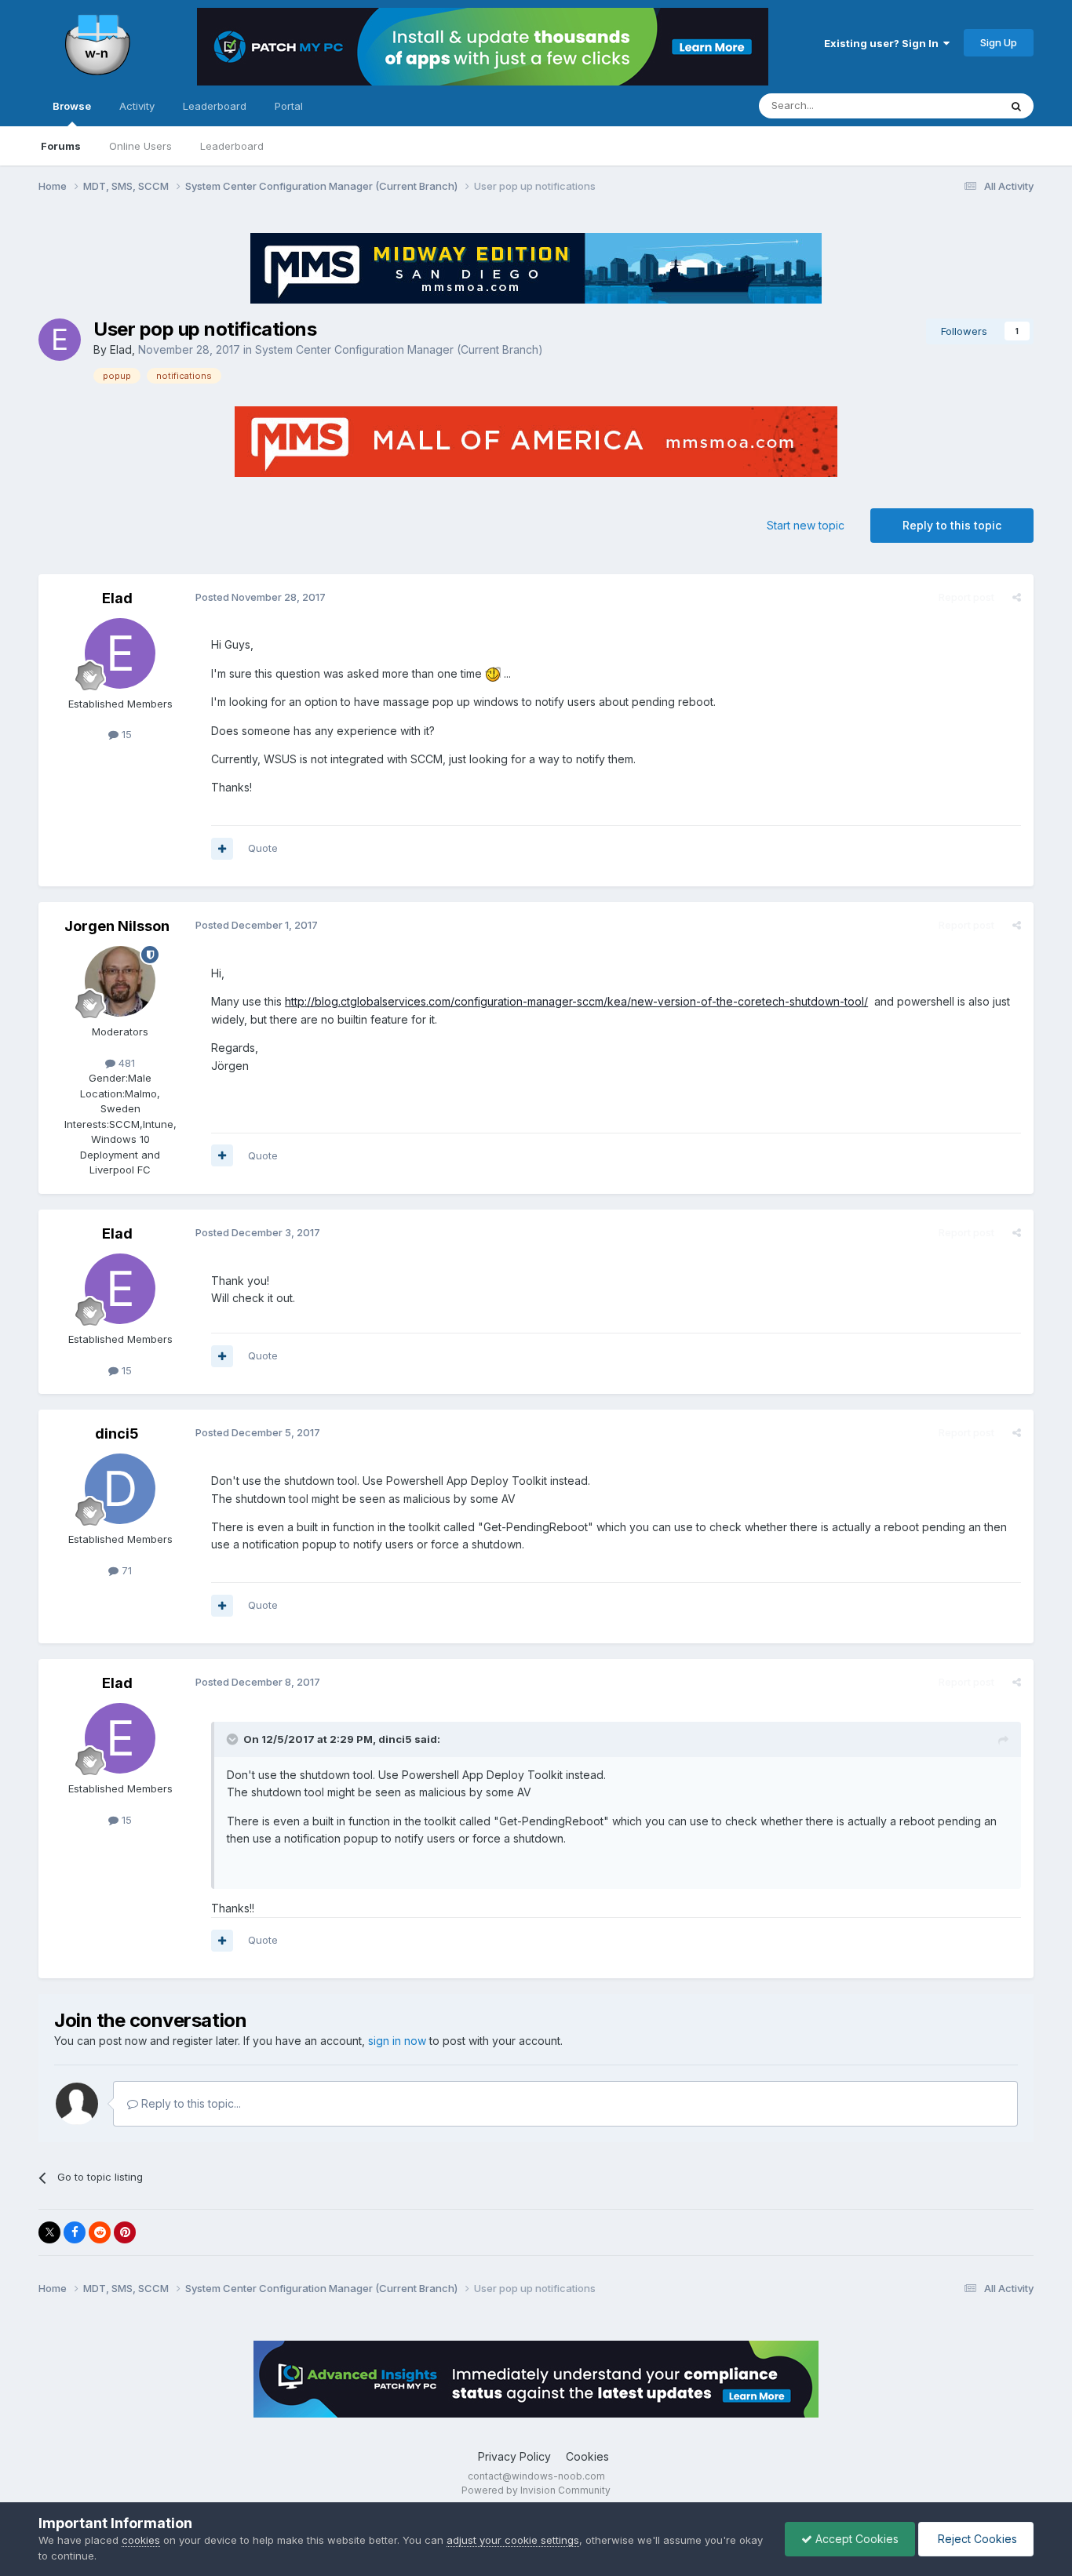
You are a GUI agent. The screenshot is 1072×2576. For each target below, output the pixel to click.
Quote (263, 848)
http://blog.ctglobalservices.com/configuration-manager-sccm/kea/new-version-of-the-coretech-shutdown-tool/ (576, 1001)
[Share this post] (1017, 597)
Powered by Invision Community (536, 2490)
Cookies (587, 2456)
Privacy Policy (514, 2456)
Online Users (140, 146)
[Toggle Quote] (234, 1739)
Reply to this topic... (190, 2103)
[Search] (1016, 106)
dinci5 (117, 1434)
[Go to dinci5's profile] (120, 1489)
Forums (61, 146)
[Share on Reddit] (100, 2232)
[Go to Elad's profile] (60, 340)
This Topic (953, 106)
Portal (289, 106)
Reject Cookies (976, 2539)
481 (125, 1063)
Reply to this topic (952, 525)
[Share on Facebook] (75, 2232)
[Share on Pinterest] (125, 2232)
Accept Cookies (855, 2539)
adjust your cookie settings (513, 2540)
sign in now (397, 2041)
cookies (141, 2540)
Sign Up (999, 42)
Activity (137, 106)
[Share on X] (49, 2232)
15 (125, 734)
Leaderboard (232, 146)
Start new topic (806, 525)
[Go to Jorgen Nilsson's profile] (120, 981)
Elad (121, 349)
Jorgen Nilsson (117, 926)
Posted (261, 597)
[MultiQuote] (222, 849)
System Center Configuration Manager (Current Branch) (399, 349)
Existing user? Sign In (884, 43)
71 (125, 1570)
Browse (72, 106)
